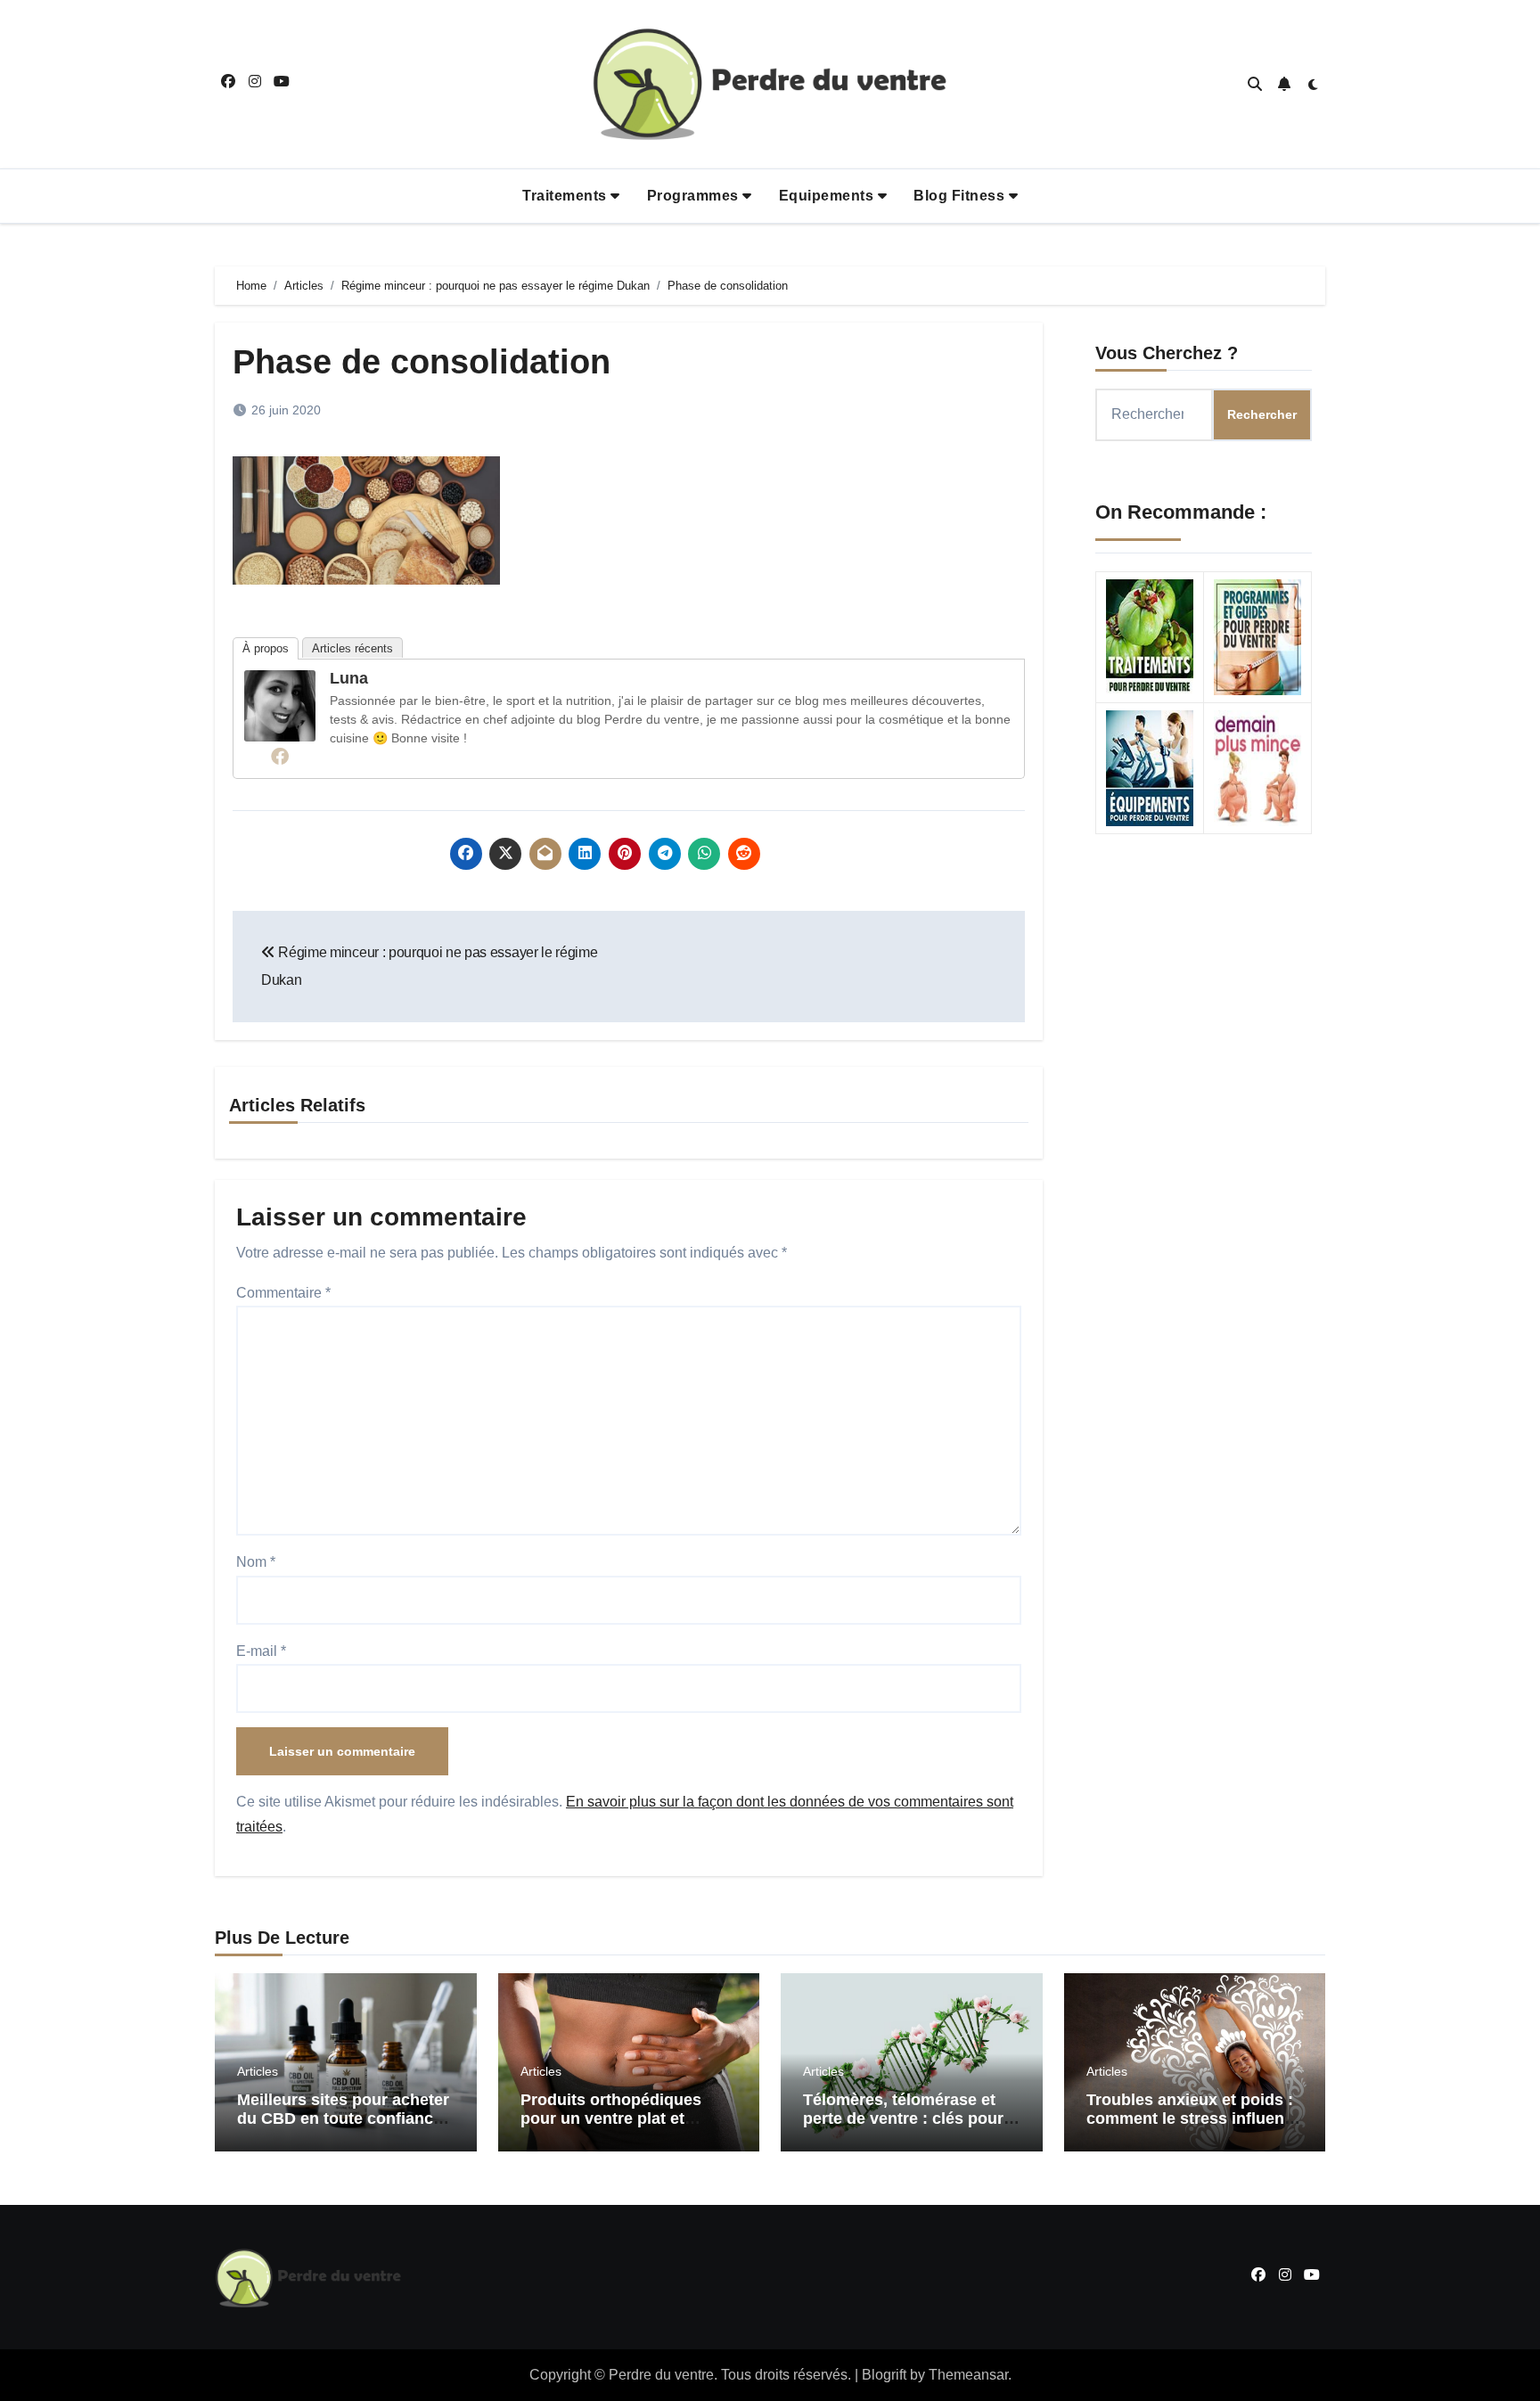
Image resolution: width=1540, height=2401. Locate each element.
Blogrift (884, 2375)
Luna (349, 678)
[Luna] (280, 705)
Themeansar (968, 2375)
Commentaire (283, 1293)
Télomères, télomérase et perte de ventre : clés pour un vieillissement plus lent (903, 2119)
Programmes (695, 196)
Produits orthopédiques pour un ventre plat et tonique (611, 2119)
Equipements (828, 196)
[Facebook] (280, 756)
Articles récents (352, 648)
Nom (256, 1562)
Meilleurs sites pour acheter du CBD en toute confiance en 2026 (343, 2119)
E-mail (261, 1651)
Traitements (566, 196)
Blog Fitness (961, 196)
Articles (258, 2071)
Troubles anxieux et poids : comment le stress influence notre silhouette (1194, 2119)
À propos (266, 648)
